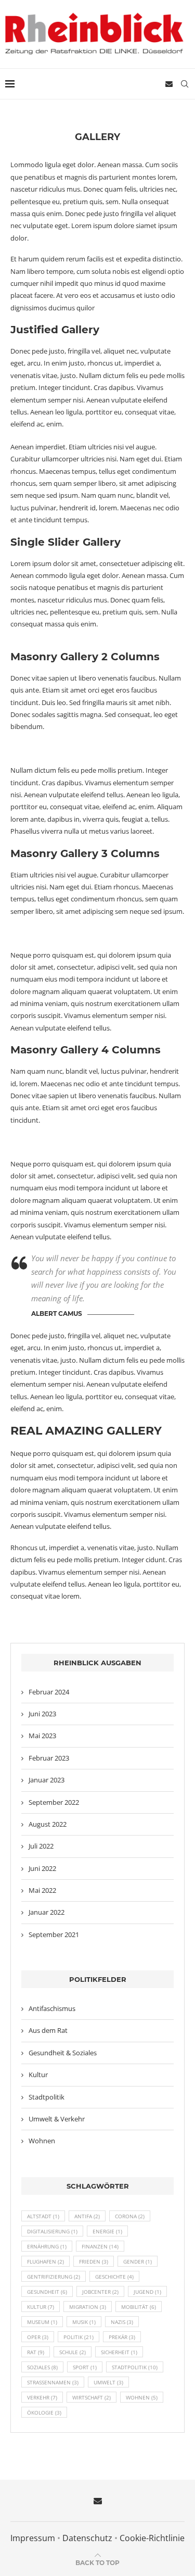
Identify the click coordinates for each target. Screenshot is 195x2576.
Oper (38, 2337)
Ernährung (47, 2246)
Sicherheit (119, 2352)
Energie (107, 2231)
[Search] (185, 84)
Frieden (94, 2261)
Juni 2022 (42, 1868)
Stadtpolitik (47, 2097)
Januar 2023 (47, 1780)
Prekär (122, 2337)
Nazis (122, 2322)
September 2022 (54, 1802)
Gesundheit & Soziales (63, 2053)
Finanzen (100, 2246)
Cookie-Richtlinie (152, 2538)
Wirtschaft (92, 2397)
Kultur (38, 2075)
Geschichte (114, 2277)
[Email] (169, 84)
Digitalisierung (52, 2231)
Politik (79, 2337)
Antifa (87, 2216)
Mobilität (139, 2307)
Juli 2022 (41, 1846)
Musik (84, 2322)
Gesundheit (47, 2292)
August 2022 (48, 1824)
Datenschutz (87, 2538)
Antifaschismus (52, 2008)
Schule (73, 2352)
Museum (42, 2322)
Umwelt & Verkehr (57, 2119)
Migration (88, 2307)
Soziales (42, 2367)
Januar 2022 (47, 1912)
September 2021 (54, 1934)
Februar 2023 (49, 1758)
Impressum (33, 2538)
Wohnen (42, 2141)
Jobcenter (100, 2292)
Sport (85, 2367)
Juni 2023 (42, 1714)
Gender (138, 2261)
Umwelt (108, 2382)
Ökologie (44, 2412)
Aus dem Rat (48, 2030)
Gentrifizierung (54, 2277)
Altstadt (43, 2216)
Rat (36, 2352)
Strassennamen (53, 2382)
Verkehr (42, 2397)
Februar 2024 (49, 1692)
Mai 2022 (42, 1890)
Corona (130, 2216)
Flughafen (45, 2261)
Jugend (147, 2292)
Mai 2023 (42, 1736)
